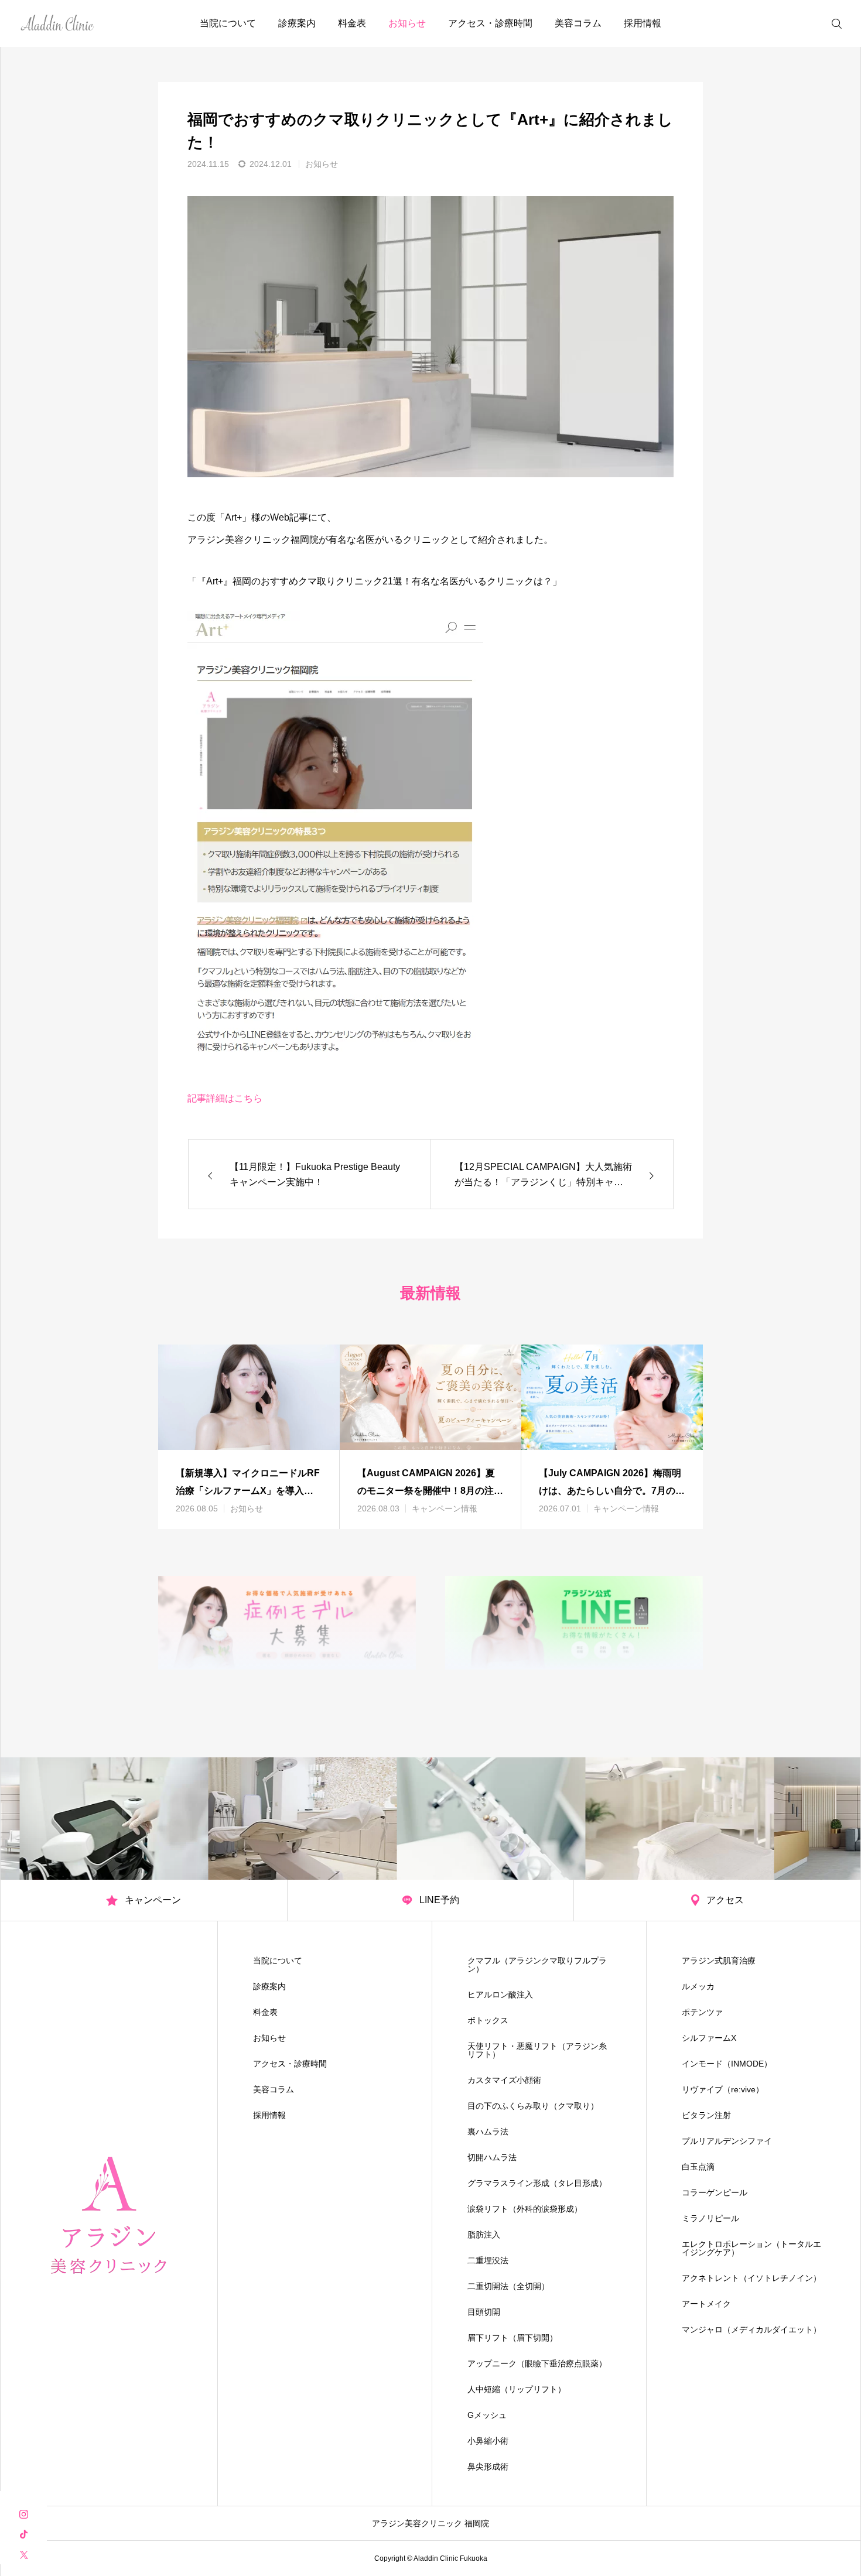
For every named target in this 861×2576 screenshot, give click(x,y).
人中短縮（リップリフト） (517, 2389)
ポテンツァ (702, 2012)
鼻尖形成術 (488, 2466)
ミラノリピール (710, 2218)
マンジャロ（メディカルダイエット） (751, 2329)
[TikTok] (23, 2534)
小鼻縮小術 (488, 2441)
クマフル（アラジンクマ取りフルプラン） (537, 1965)
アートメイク (706, 2304)
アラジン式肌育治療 (719, 1961)
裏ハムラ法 (488, 2132)
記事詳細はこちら (225, 1098)
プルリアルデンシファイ (727, 2141)
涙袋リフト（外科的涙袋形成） (525, 2209)
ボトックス (488, 2020)
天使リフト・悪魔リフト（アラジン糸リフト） (537, 2050)
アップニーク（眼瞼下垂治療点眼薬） (537, 2363)
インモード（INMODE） (727, 2064)
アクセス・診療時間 (490, 23)
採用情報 (643, 23)
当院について (228, 23)
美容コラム (578, 23)
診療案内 (297, 23)
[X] (23, 2554)
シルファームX (709, 2038)
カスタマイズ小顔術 (504, 2080)
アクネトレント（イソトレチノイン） (751, 2278)
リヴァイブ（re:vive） (723, 2089)
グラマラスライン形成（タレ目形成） (537, 2183)
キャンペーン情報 (445, 1508)
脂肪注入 (484, 2235)
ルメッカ (698, 1986)
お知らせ (407, 23)
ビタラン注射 (706, 2115)
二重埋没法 (488, 2260)
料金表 (352, 23)
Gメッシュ (487, 2415)
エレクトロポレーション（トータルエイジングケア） (751, 2248)
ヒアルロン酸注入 (500, 1995)
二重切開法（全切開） (508, 2286)
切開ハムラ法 (492, 2157)
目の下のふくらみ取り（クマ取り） (533, 2106)
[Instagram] (23, 2513)
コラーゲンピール (715, 2192)
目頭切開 (484, 2312)
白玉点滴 (698, 2167)
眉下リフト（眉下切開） (512, 2338)
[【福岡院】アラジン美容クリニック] (58, 23)
